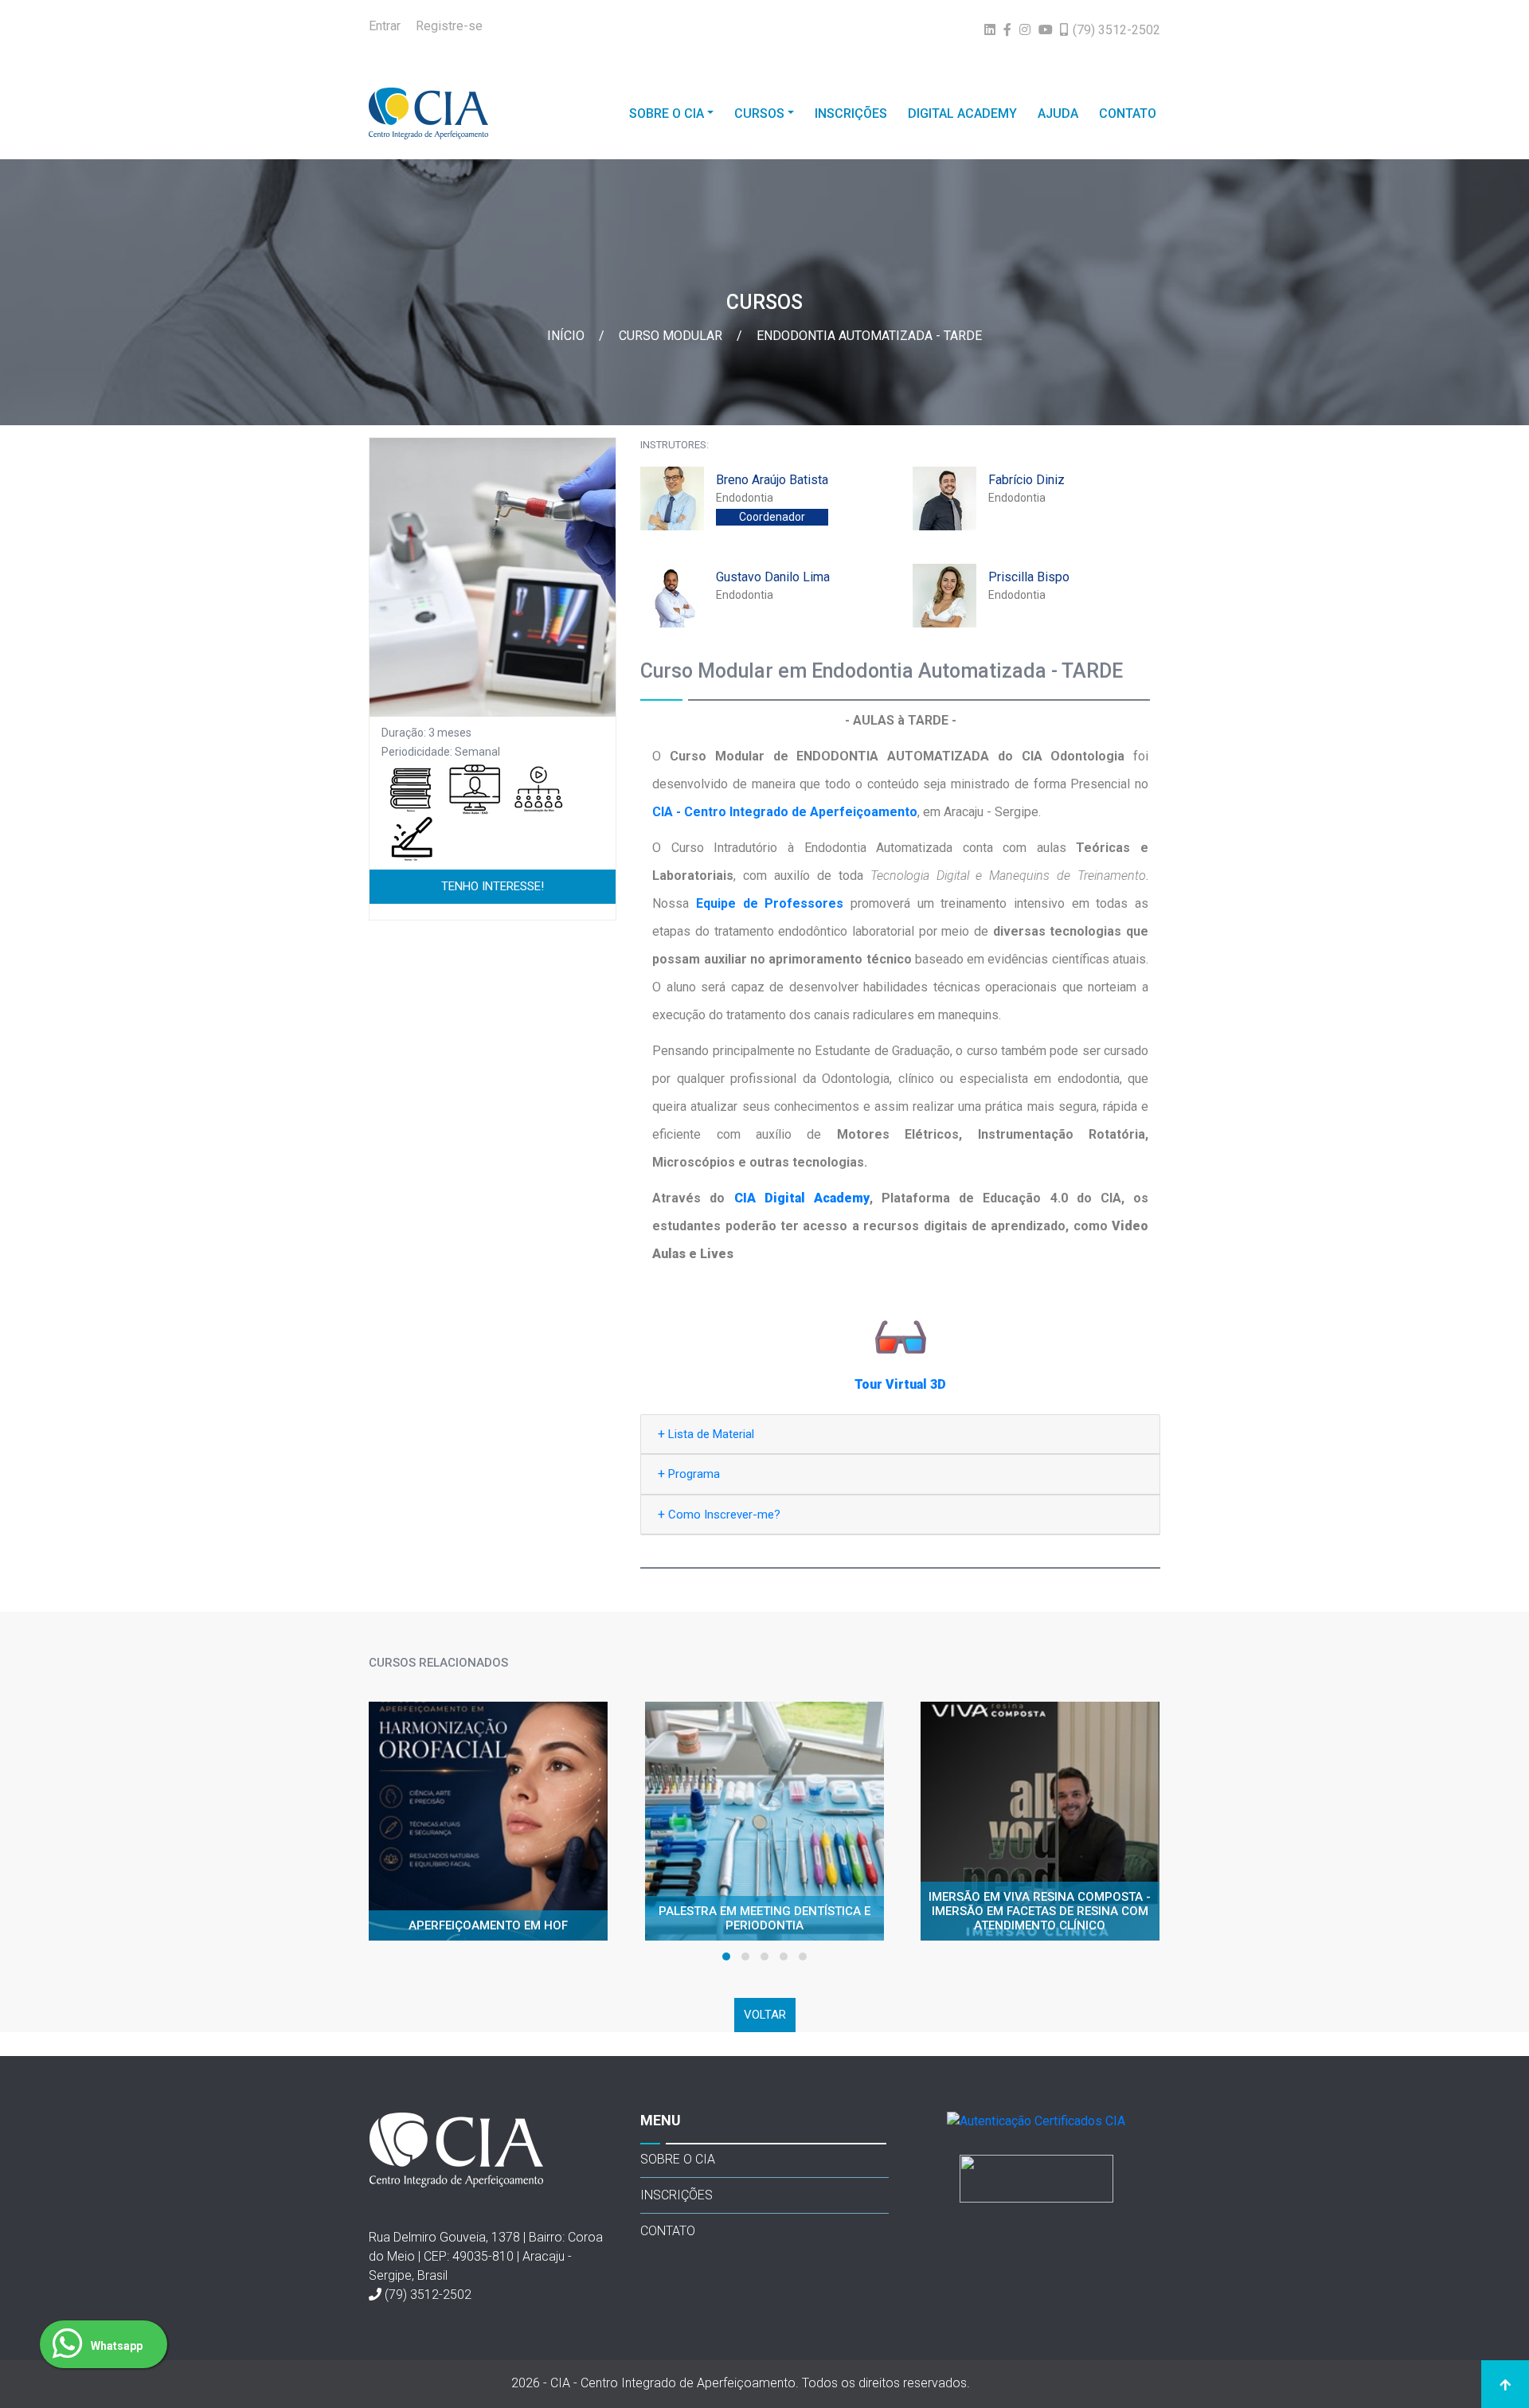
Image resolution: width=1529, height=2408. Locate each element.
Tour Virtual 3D (900, 1384)
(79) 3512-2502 (428, 2295)
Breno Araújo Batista (772, 480)
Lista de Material (706, 1434)
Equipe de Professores (770, 903)
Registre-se (449, 26)
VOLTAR (765, 2015)
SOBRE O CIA (667, 113)
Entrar (385, 26)
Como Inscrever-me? (719, 1514)
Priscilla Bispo (1029, 577)
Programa (689, 1474)
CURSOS (759, 113)
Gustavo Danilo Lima (773, 577)
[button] (726, 1956)
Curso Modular (672, 336)
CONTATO (1128, 113)
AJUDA (1058, 113)
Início (567, 336)
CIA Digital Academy (802, 1198)
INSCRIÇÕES (851, 113)
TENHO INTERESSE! (493, 886)
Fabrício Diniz (1027, 480)
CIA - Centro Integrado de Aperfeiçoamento (785, 812)
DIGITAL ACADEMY (962, 113)
